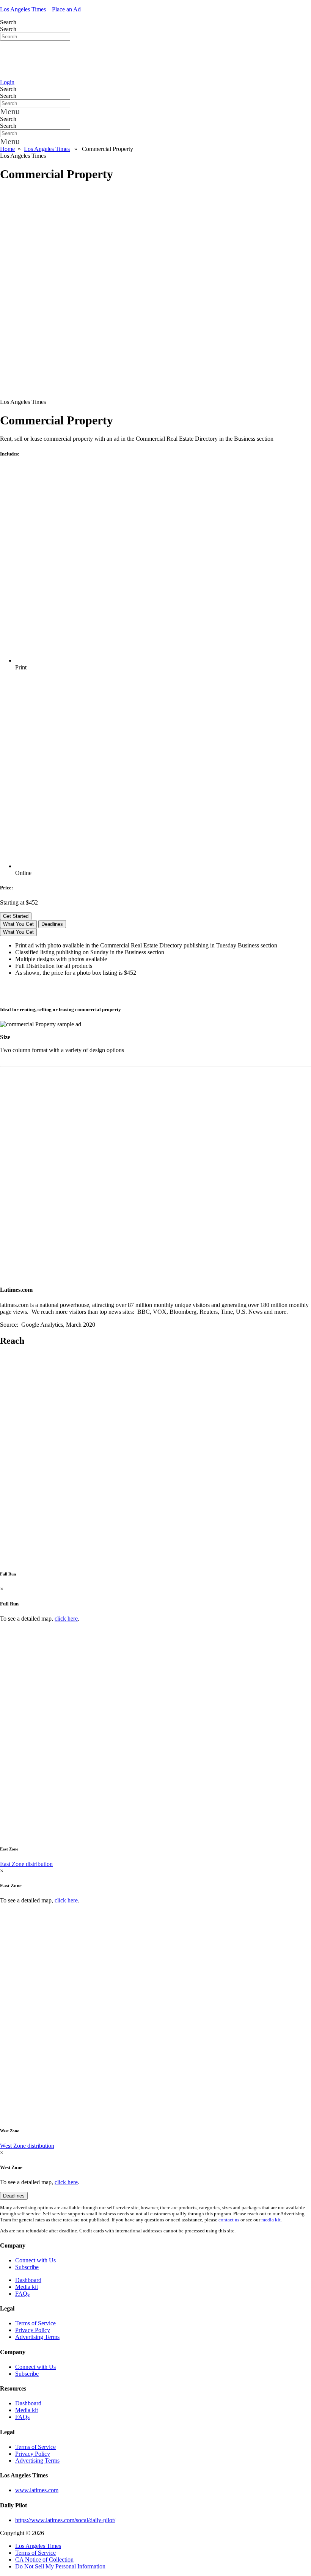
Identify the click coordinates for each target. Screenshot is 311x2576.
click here (66, 1619)
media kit (271, 2220)
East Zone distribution (26, 1864)
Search (8, 22)
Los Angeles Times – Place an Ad (40, 9)
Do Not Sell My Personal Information (60, 2566)
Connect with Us (35, 2260)
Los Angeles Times (47, 149)
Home (7, 149)
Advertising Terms (37, 2337)
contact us (229, 2220)
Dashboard (28, 2280)
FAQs (22, 2294)
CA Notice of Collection (44, 2560)
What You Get (18, 924)
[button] (155, 112)
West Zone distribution (27, 2146)
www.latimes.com (37, 2490)
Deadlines (52, 924)
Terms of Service (35, 2323)
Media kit (27, 2287)
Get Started (16, 916)
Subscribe (27, 2267)
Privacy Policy (33, 2330)
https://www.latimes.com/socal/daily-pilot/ (65, 2520)
